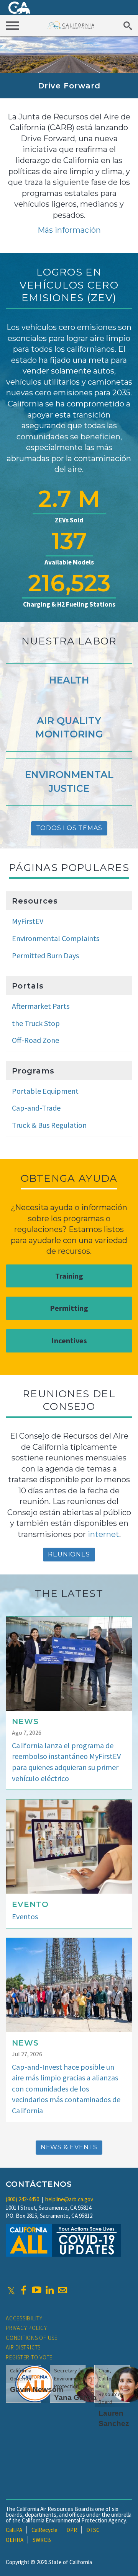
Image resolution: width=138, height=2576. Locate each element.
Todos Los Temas (69, 828)
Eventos (25, 1916)
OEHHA (15, 2540)
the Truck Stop (36, 1023)
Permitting (69, 1308)
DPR (72, 2530)
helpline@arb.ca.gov (69, 2199)
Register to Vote (29, 2357)
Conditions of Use (32, 2338)
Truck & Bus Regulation (49, 1125)
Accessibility (24, 2318)
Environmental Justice (69, 781)
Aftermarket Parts (41, 1006)
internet (103, 1534)
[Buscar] (127, 25)
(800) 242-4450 (22, 2199)
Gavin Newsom (37, 2389)
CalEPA (14, 2530)
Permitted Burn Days (45, 955)
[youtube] (36, 2290)
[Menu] (13, 25)
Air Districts (23, 2347)
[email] (62, 2290)
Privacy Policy (26, 2328)
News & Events (69, 2147)
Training (69, 1276)
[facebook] (23, 2290)
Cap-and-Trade (36, 1108)
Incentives (69, 1340)
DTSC (93, 2530)
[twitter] (11, 2290)
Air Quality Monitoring (69, 728)
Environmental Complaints (56, 938)
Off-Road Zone (35, 1040)
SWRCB (42, 2540)
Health (69, 680)
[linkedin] (49, 2290)
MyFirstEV (28, 921)
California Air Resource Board (71, 25)
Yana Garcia (75, 2397)
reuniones (69, 1554)
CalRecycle (44, 2530)
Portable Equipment (45, 1091)
